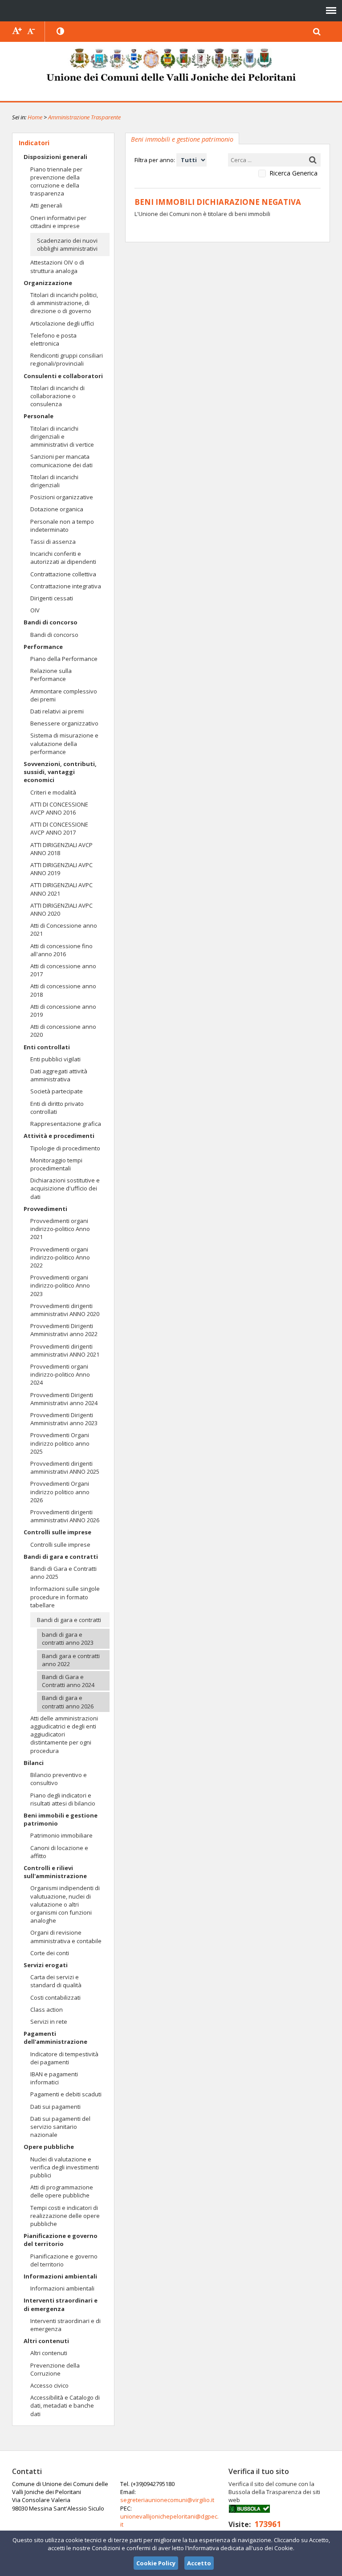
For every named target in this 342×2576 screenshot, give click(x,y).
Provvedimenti (45, 1209)
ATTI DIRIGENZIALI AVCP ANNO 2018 (61, 849)
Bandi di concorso (51, 622)
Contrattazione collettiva (63, 574)
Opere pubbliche (49, 2147)
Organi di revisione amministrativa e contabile (66, 1936)
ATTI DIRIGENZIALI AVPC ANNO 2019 (61, 869)
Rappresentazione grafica (66, 1124)
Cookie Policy (156, 2563)
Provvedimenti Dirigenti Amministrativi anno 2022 (64, 1330)
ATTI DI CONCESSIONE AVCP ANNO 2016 (59, 808)
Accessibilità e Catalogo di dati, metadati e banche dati (65, 2405)
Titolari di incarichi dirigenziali (54, 481)
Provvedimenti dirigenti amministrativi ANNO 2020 (65, 1310)
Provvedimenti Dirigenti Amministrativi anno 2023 (64, 1419)
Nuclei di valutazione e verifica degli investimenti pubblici (65, 2167)
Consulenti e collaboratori (63, 376)
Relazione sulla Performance (51, 675)
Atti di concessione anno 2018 (63, 990)
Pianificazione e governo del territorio (61, 2240)
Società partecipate (57, 1091)
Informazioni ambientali (60, 2276)
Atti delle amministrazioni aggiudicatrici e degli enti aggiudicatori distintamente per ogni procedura (64, 1734)
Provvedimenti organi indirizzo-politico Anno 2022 (60, 1257)
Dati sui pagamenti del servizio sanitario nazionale (60, 2127)
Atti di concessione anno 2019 (63, 1011)
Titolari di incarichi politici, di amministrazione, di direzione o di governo (64, 303)
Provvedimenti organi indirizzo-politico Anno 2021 (60, 1229)
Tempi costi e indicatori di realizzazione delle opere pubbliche (65, 2216)
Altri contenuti (46, 2341)
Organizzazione (48, 283)
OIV (35, 610)
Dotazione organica (57, 509)
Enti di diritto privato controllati (57, 1108)
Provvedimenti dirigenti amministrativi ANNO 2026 (65, 1516)
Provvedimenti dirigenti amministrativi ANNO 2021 (65, 1350)
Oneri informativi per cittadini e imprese (58, 222)
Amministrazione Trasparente (84, 117)
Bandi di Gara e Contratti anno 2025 (63, 1573)
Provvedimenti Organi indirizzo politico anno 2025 (60, 1443)
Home (35, 117)
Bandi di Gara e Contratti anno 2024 (68, 1681)
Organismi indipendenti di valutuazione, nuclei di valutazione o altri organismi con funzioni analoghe (65, 1904)
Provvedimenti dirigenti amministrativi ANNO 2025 (65, 1467)
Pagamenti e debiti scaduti (66, 2094)
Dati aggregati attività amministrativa (59, 1075)
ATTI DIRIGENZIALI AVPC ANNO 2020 (61, 909)
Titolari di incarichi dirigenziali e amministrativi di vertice (62, 436)
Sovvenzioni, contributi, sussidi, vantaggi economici (60, 772)
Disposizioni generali (55, 157)
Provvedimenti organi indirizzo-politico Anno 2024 (60, 1374)
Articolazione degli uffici (62, 323)
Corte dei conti (50, 1953)
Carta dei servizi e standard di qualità (56, 1981)
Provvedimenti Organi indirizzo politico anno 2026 (60, 1492)
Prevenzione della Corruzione (55, 2369)
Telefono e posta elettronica (53, 339)
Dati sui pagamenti (55, 2107)
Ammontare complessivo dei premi (64, 695)
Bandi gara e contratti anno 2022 (71, 1660)
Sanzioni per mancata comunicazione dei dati (61, 461)
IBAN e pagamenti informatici (54, 2078)
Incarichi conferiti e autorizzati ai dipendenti (63, 558)
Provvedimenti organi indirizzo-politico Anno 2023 (60, 1285)
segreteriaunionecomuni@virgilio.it (167, 2500)
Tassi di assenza (53, 542)
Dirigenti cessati (52, 598)
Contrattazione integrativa (66, 586)
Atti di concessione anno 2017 (63, 970)
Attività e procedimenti (59, 1136)
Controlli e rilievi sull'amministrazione (55, 1872)
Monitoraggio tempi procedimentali (56, 1164)
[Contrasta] (61, 32)
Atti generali (46, 205)
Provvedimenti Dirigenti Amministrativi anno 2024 (64, 1399)
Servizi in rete (49, 2022)
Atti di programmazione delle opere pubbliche (62, 2191)
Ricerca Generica (293, 173)
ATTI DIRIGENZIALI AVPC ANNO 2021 (61, 889)
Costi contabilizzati (55, 1997)
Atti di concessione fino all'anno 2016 (61, 950)
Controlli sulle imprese (57, 1532)
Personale (39, 416)
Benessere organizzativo (64, 723)
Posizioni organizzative (62, 497)
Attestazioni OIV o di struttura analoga (57, 266)
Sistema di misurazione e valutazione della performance (64, 743)
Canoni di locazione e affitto (59, 1852)
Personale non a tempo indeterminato (62, 526)
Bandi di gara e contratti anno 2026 (68, 1702)
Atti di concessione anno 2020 (63, 1031)
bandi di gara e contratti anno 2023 (68, 1639)
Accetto (199, 2563)
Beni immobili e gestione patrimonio (61, 1819)
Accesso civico (49, 2385)
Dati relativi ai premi (57, 711)
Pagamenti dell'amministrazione (55, 2038)
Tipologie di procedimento (65, 1148)
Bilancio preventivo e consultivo (59, 1779)
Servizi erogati (46, 1965)
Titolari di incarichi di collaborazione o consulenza (57, 396)
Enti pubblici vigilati (55, 1059)
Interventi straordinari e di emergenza (61, 2304)
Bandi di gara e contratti (61, 1557)
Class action (47, 2009)
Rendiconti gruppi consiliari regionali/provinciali (67, 359)
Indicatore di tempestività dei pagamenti (64, 2058)
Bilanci (34, 1763)
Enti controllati (47, 1047)
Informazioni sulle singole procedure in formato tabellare (65, 1597)
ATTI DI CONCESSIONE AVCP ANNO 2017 (59, 828)
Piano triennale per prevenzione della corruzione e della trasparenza (56, 181)
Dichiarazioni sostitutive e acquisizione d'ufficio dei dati (65, 1188)
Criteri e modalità (53, 792)
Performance (43, 647)
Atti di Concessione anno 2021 (64, 929)
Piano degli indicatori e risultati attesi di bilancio (63, 1799)
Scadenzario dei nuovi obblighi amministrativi (67, 245)
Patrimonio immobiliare (61, 1835)
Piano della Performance (64, 659)
